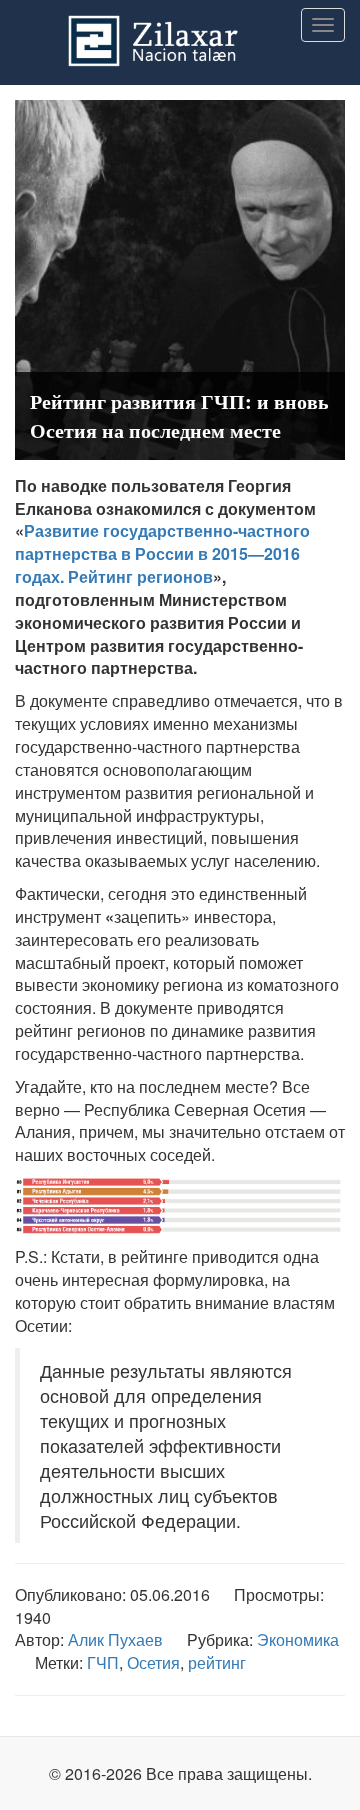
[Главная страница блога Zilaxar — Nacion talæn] (180, 25)
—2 (260, 553)
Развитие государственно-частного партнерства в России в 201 (162, 542)
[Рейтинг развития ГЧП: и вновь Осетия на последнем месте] (180, 277)
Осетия (153, 1662)
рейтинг (217, 1662)
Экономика (298, 1639)
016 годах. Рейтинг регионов (157, 565)
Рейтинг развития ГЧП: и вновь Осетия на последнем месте (179, 416)
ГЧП (103, 1662)
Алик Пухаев (115, 1639)
